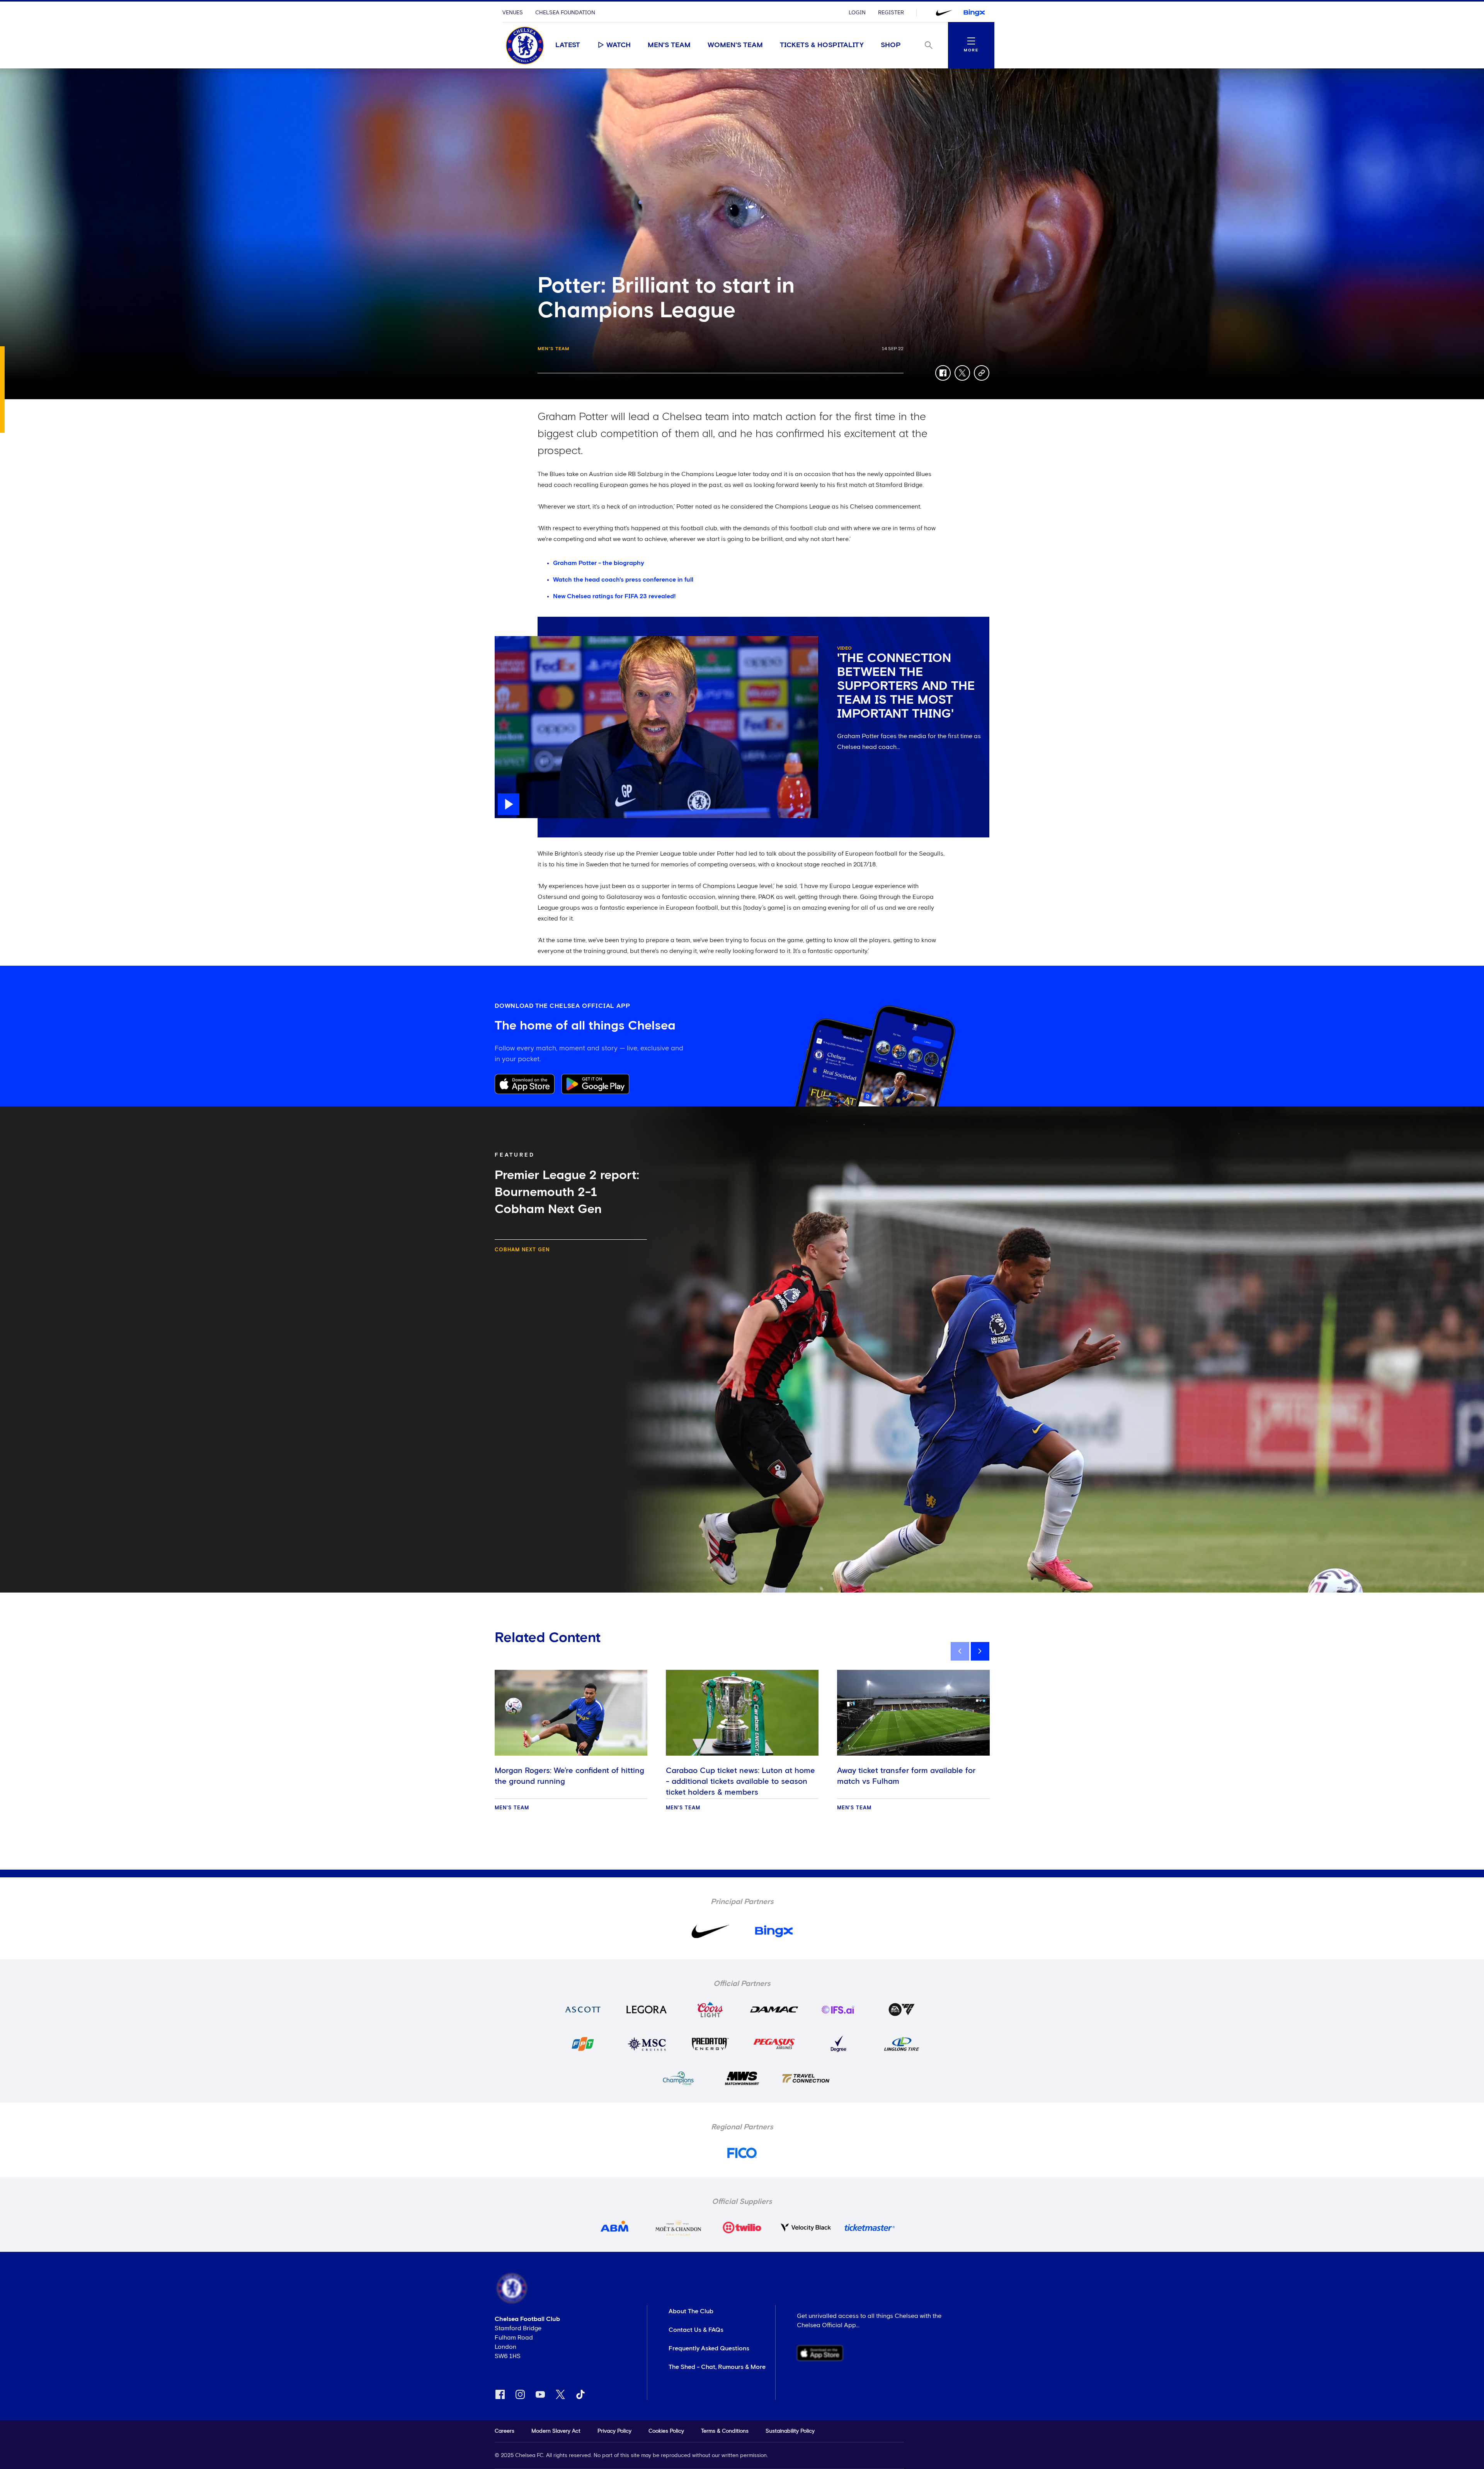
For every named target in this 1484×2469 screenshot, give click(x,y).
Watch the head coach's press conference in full (623, 580)
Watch (619, 45)
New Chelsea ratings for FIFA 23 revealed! (614, 596)
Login (857, 13)
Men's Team (669, 45)
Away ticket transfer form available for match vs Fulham (906, 1776)
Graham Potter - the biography (599, 563)
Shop (891, 45)
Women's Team (735, 45)
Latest (568, 45)
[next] (980, 1651)
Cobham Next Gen (522, 1250)
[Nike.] (944, 13)
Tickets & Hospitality (822, 45)
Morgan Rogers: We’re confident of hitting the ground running (569, 1776)
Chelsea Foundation (565, 13)
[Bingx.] (974, 13)
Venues (513, 13)
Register (891, 13)
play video (510, 640)
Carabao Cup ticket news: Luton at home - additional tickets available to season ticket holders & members (740, 1782)
